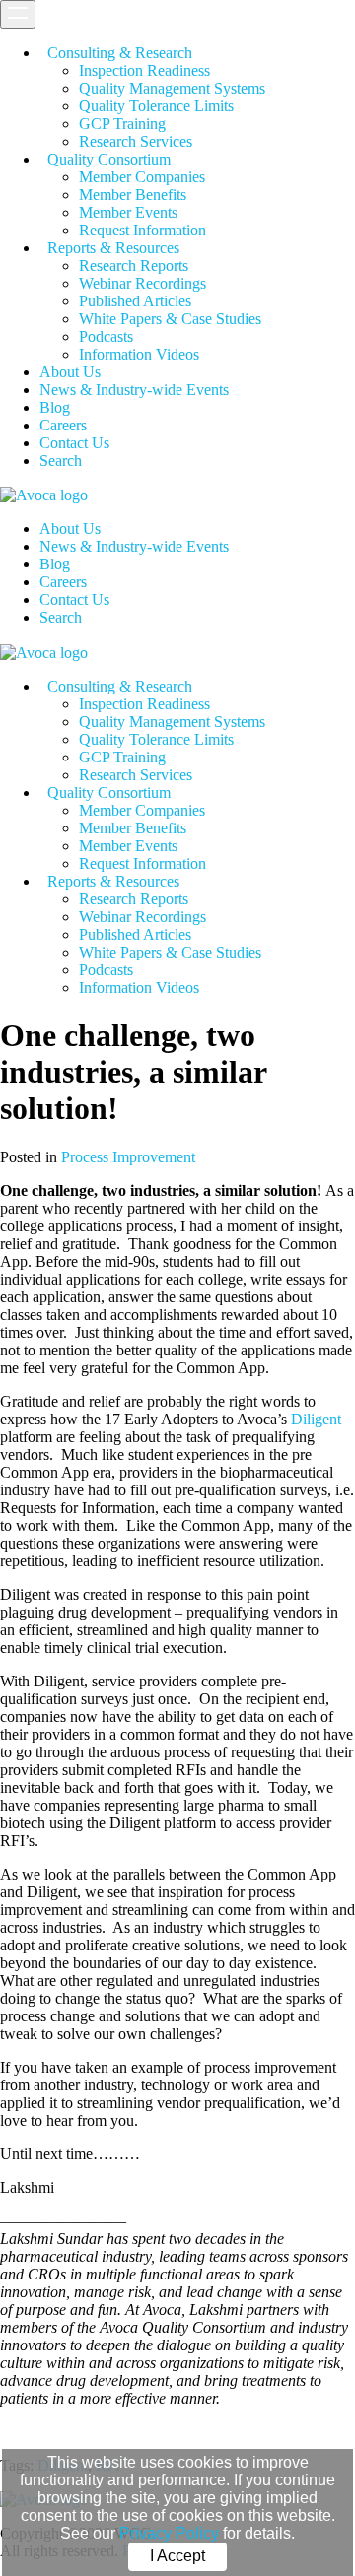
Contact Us (74, 443)
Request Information (142, 230)
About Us (70, 372)
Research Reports (134, 265)
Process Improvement (128, 1157)
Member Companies (142, 177)
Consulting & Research (120, 53)
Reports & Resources (113, 248)
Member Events (128, 212)
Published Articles (135, 301)
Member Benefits (133, 195)
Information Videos (139, 354)
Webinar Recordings (142, 283)
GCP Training (122, 124)
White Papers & (170, 319)
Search (61, 461)
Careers (63, 425)
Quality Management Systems (172, 88)
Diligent (316, 1419)
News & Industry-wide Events (134, 390)
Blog (55, 407)
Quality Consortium (109, 159)
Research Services (136, 141)
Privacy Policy (169, 2533)
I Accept (177, 2556)
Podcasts (106, 336)
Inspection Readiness (144, 70)
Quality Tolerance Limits (156, 106)
